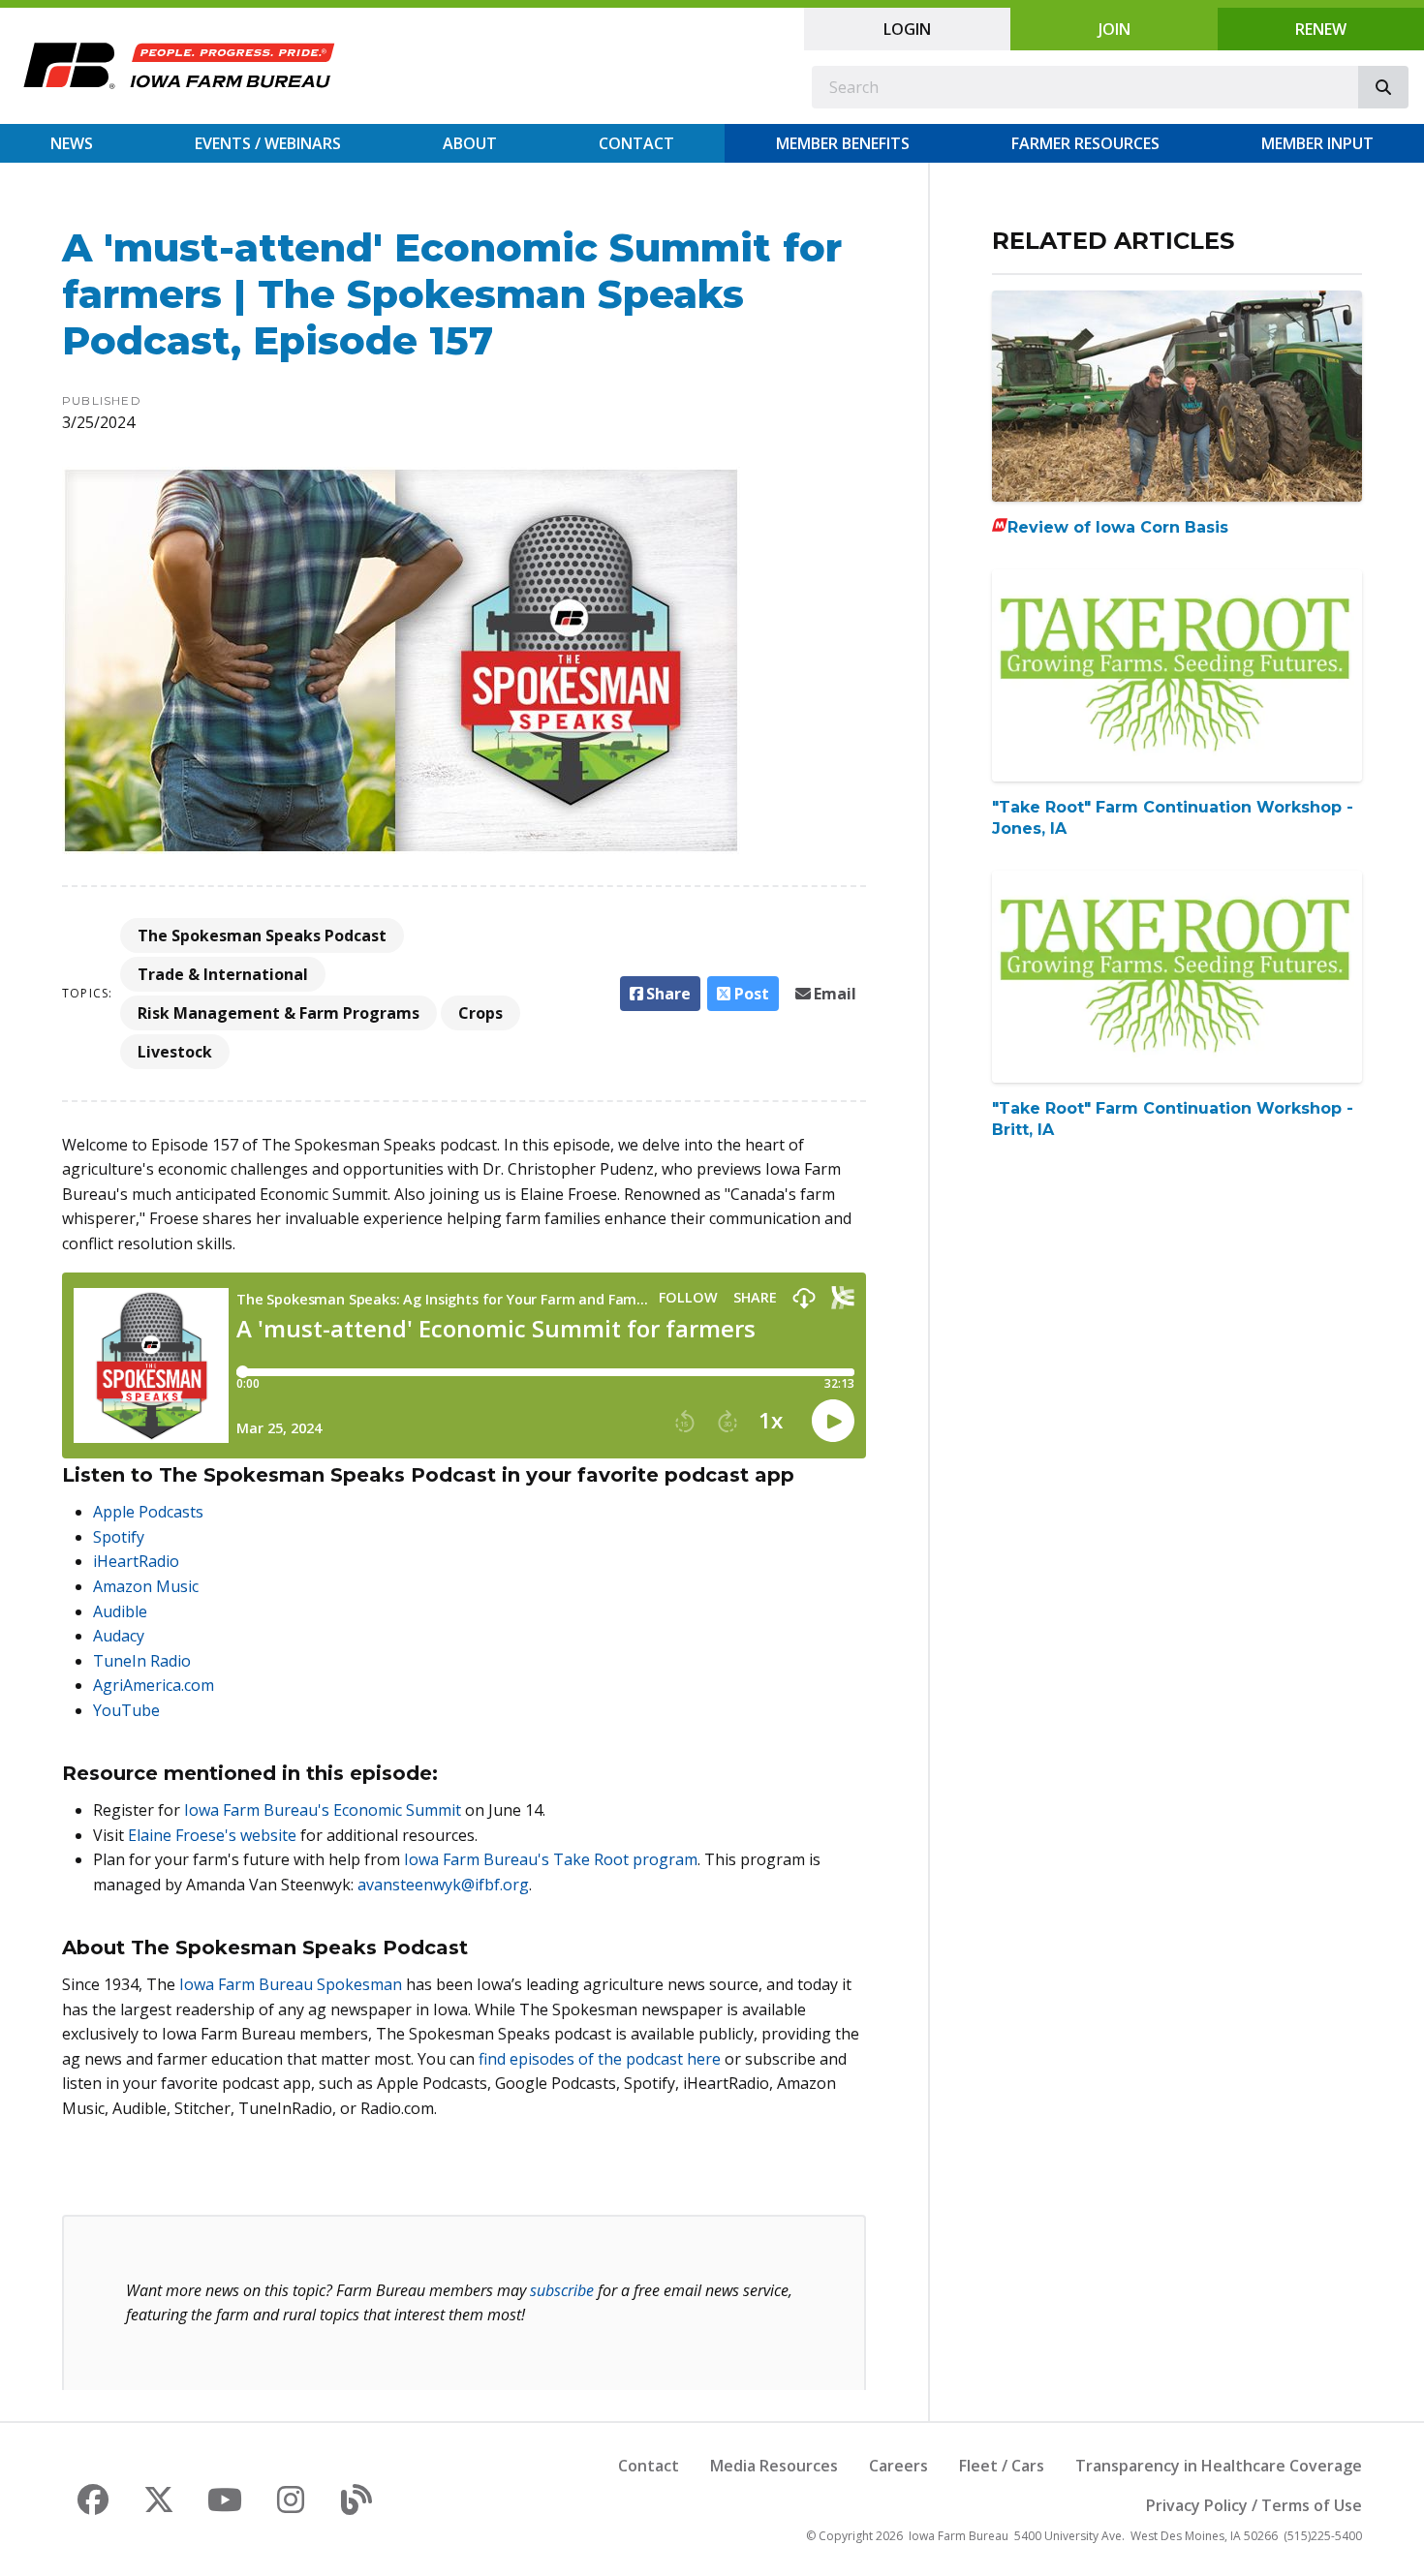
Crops (480, 1013)
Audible (120, 1611)
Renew (1321, 29)
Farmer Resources (1085, 143)
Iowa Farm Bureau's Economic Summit (323, 1810)
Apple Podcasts (148, 1512)
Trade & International (223, 974)
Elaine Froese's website (212, 1835)
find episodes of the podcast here (600, 2059)
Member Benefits (843, 143)
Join (1114, 29)
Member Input (1317, 143)
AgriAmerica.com (154, 1685)
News (72, 143)
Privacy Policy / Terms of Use (1254, 2505)
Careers (898, 2466)
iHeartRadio (136, 1561)
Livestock (175, 1052)
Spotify (119, 1537)
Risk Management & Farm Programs (279, 1013)
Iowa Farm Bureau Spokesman (291, 1984)
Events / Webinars (268, 143)
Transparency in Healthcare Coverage (1219, 2466)
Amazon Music (146, 1586)
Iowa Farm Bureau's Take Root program (551, 1859)
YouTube (126, 1710)
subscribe (562, 2290)
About (470, 143)
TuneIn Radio (142, 1661)
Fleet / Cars (1002, 2466)
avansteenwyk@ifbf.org (443, 1885)
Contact (636, 143)
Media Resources (774, 2466)
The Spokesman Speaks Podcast (262, 935)
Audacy (119, 1636)
